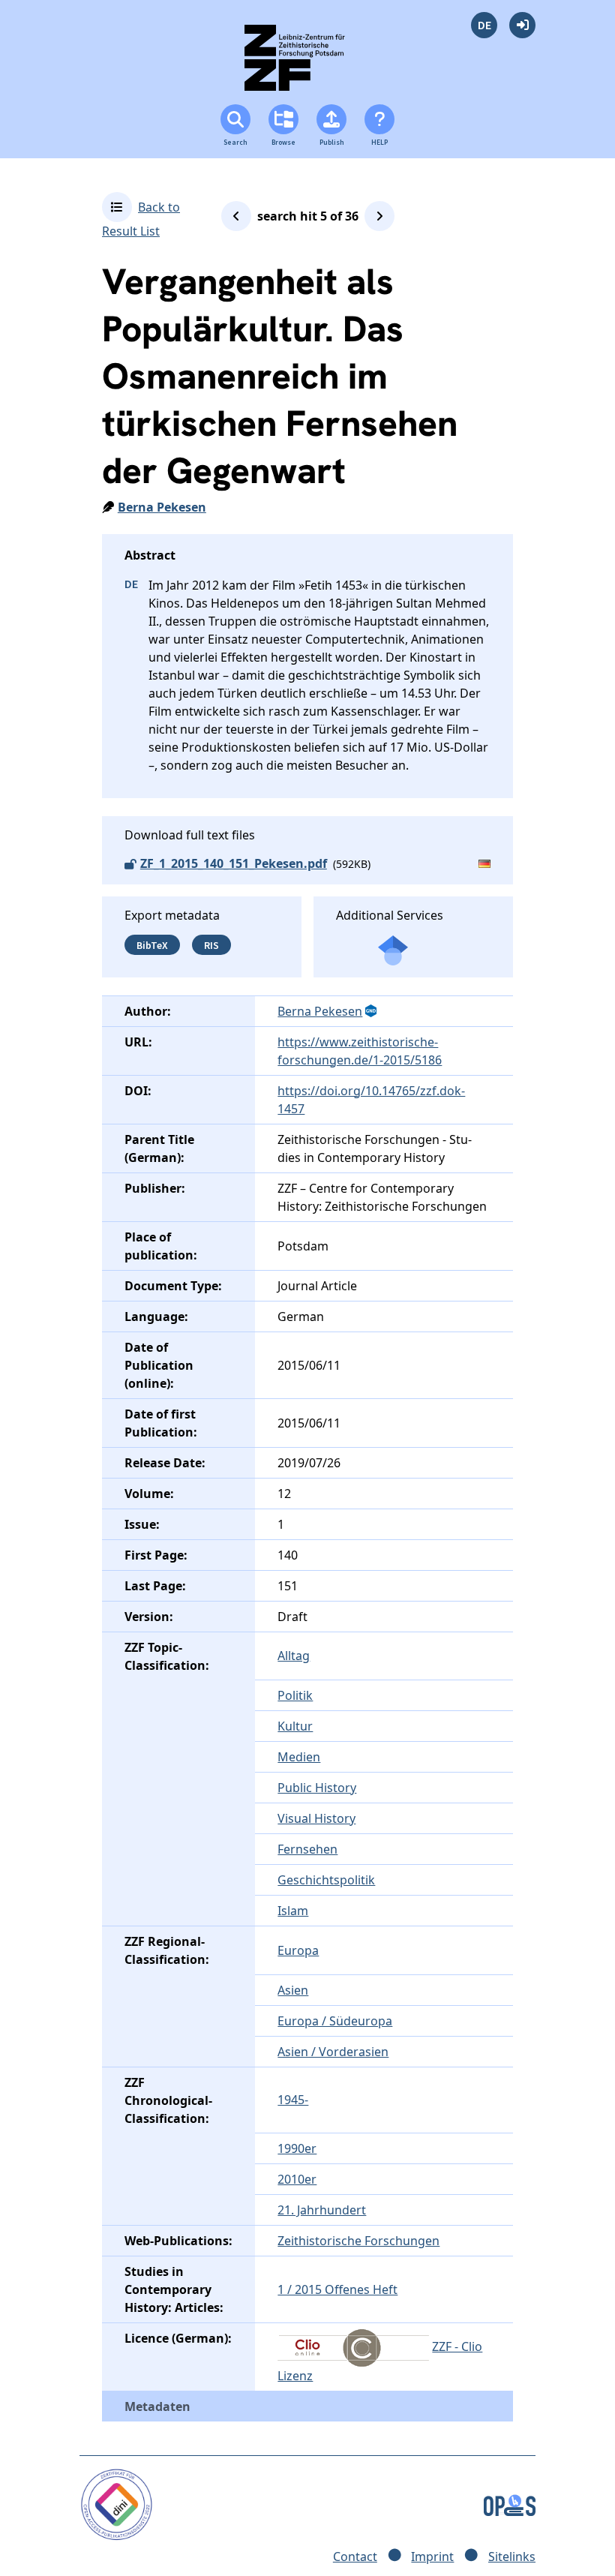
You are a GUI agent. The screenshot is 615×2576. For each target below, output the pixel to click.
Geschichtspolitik (326, 1880)
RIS (211, 945)
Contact (355, 2556)
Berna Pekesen (162, 507)
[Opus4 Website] (510, 2503)
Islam (293, 1911)
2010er (297, 2179)
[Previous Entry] (236, 216)
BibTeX (152, 945)
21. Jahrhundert (322, 2210)
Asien (293, 1990)
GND (372, 1011)
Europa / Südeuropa (335, 2021)
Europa (298, 1950)
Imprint (432, 2556)
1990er (297, 2148)
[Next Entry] (379, 216)
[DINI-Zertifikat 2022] (117, 2503)
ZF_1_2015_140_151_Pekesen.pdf (234, 863)
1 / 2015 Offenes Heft (337, 2289)
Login (522, 25)
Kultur (295, 1726)
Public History (317, 1788)
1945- (293, 2100)
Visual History (316, 1818)
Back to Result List (141, 219)
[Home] (308, 64)
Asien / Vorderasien (333, 2052)
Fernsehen (307, 1849)
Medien (299, 1757)
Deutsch (484, 25)
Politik (295, 1695)
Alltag (294, 1656)
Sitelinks (512, 2556)
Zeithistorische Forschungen (358, 2241)
